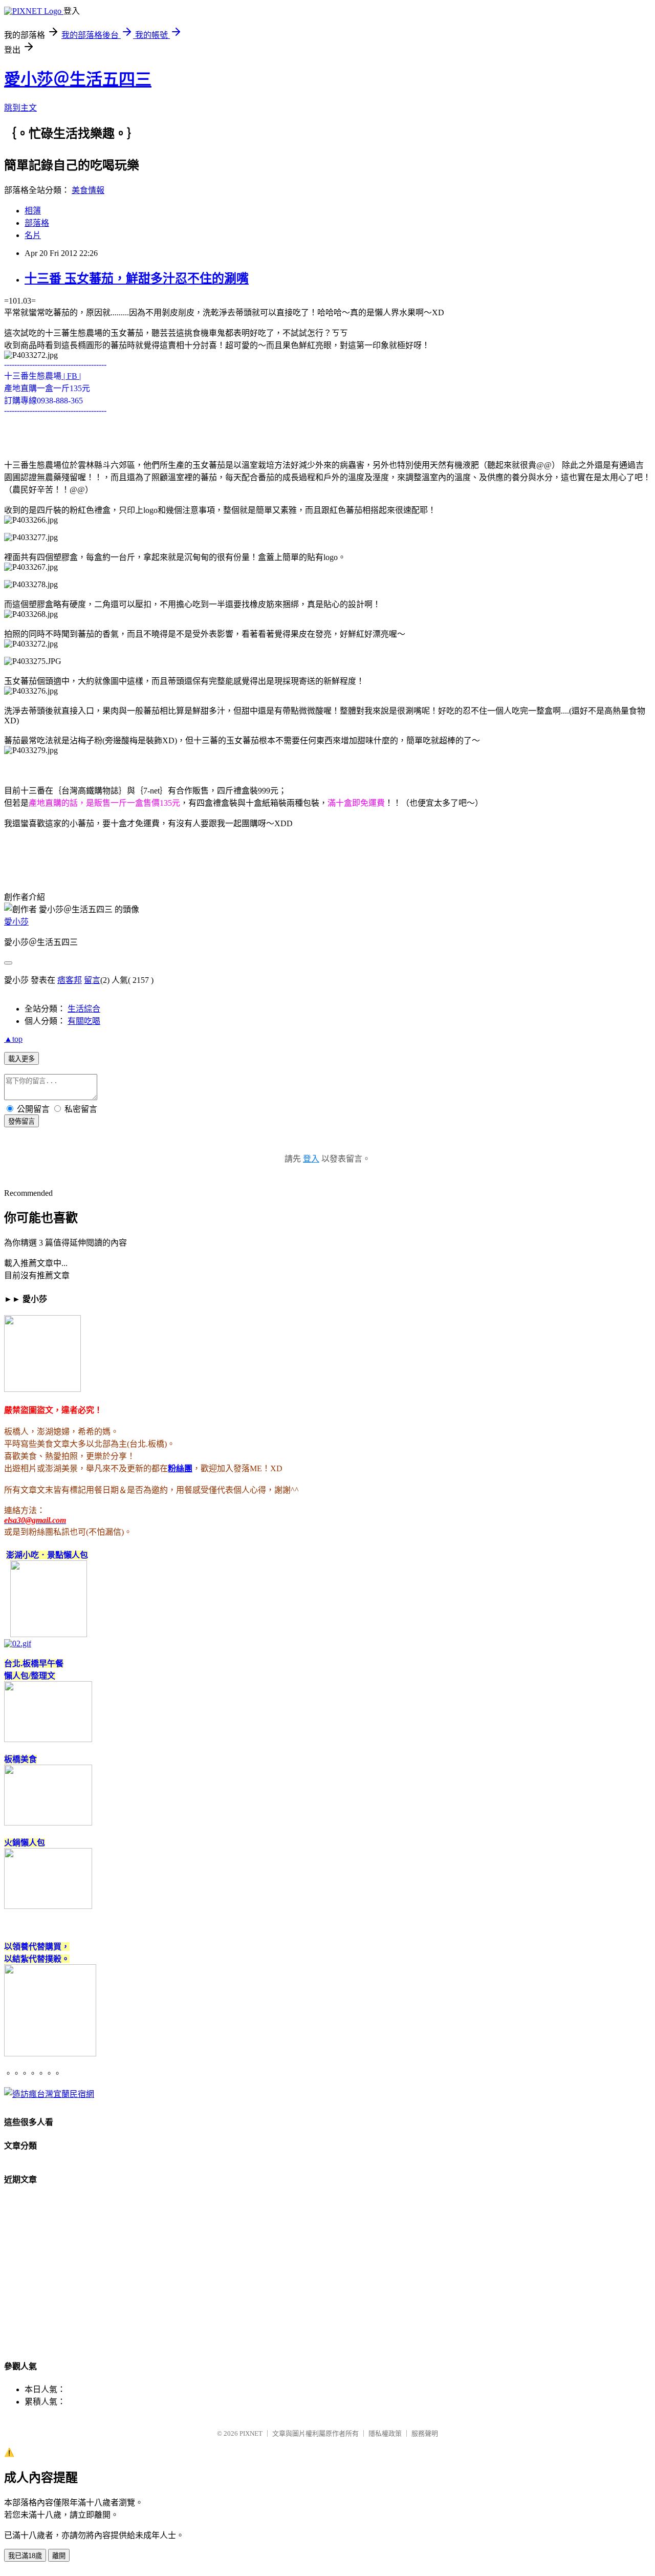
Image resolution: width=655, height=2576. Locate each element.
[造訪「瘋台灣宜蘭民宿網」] (49, 2094)
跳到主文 (20, 108)
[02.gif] (18, 1644)
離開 (59, 2556)
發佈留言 (21, 1121)
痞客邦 (70, 980)
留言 (92, 980)
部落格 (37, 223)
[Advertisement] (311, 2277)
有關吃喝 (84, 1021)
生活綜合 (84, 1009)
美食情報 (88, 190)
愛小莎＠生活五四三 (78, 79)
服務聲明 (425, 2433)
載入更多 (21, 1059)
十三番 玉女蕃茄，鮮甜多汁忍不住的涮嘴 (137, 278)
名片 (33, 235)
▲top (13, 1039)
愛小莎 (16, 922)
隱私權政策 (385, 2433)
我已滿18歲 (25, 2556)
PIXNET (251, 2433)
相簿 (33, 211)
